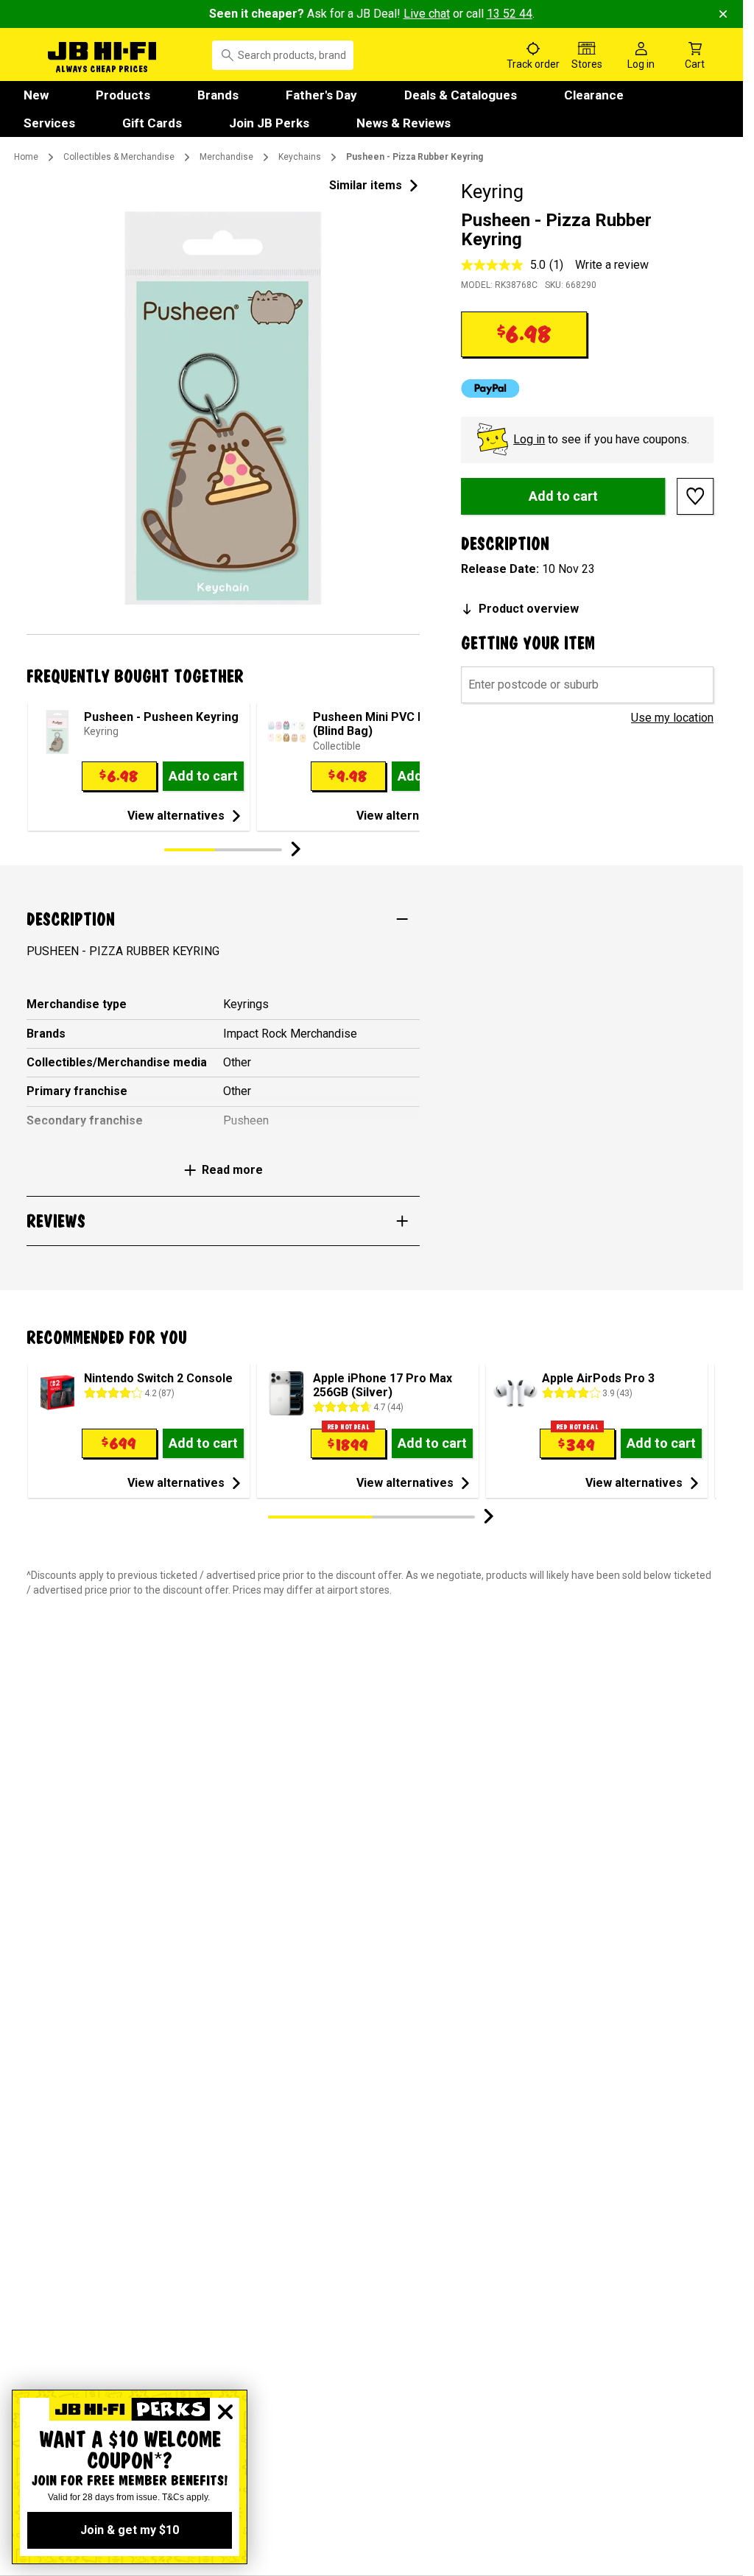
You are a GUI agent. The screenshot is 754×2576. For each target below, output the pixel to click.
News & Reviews (404, 123)
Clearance (594, 95)
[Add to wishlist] (695, 496)
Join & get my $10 (130, 2530)
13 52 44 (510, 14)
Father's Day (321, 95)
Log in (529, 439)
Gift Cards (152, 123)
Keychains (300, 157)
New (36, 95)
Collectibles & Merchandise (119, 157)
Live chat (427, 14)
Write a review (612, 265)
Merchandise (226, 157)
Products (123, 95)
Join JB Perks (269, 123)
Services (49, 123)
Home (26, 157)
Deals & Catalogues (461, 95)
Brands (218, 95)
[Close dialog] (225, 2412)
